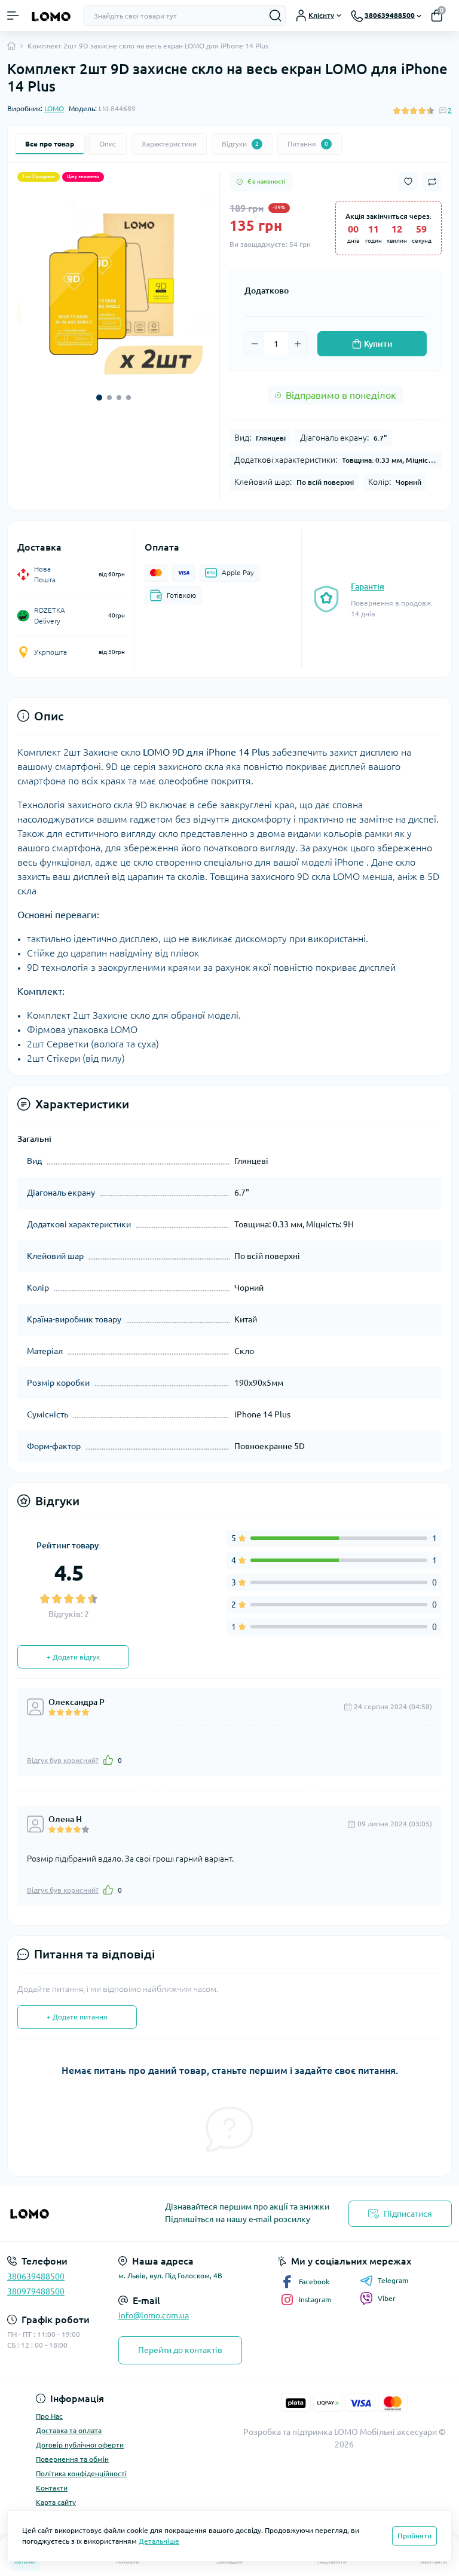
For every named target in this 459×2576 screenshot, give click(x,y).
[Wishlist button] (408, 181)
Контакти (52, 2488)
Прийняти (414, 2536)
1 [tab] (99, 398)
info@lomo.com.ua (154, 2315)
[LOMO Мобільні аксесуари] (76, 2213)
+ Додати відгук (73, 1657)
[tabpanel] (114, 288)
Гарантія (368, 586)
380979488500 (36, 2291)
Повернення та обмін (72, 2459)
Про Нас (49, 2416)
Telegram (393, 2280)
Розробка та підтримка (288, 2432)
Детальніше (159, 2541)
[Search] (276, 16)
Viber (387, 2298)
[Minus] (255, 344)
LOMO (54, 109)
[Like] (108, 1760)
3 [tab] (119, 398)
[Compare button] (432, 182)
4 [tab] (128, 398)
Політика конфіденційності (81, 2473)
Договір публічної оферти (80, 2445)
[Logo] (51, 16)
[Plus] (298, 344)
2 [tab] (109, 398)
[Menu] (13, 16)
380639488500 (36, 2276)
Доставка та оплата (69, 2430)
